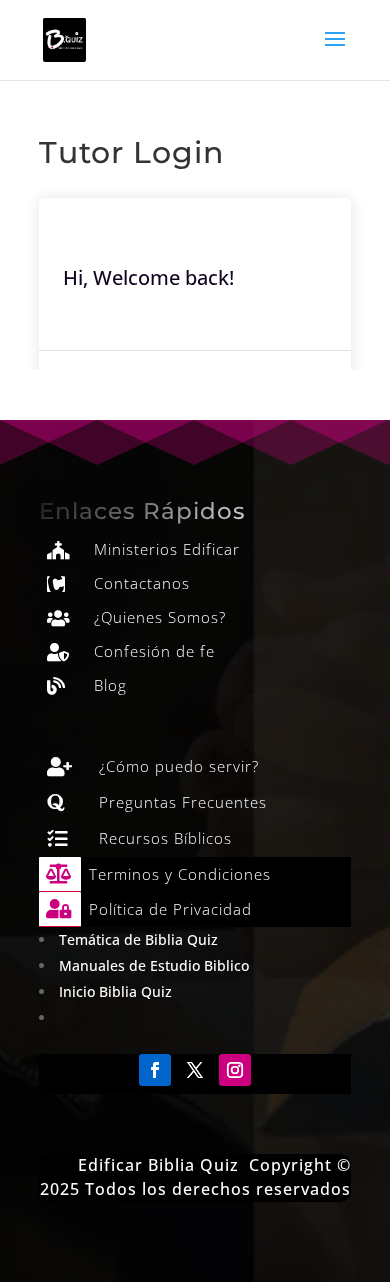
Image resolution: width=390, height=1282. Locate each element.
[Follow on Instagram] (235, 1070)
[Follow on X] (195, 1070)
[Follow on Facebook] (155, 1070)
